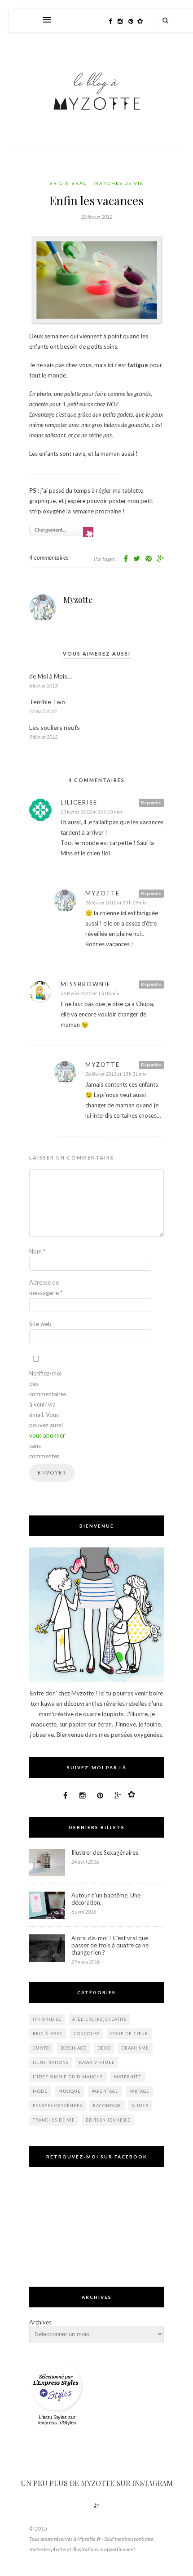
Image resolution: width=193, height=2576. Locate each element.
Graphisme (135, 2048)
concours (87, 2034)
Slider (140, 2106)
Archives (40, 2322)
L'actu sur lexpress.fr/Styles (57, 2420)
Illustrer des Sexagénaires (105, 1852)
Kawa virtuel (97, 2062)
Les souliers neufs (55, 727)
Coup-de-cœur (129, 2034)
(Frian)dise (47, 2019)
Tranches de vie (118, 183)
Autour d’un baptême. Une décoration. (106, 1899)
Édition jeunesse (108, 2120)
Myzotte (78, 600)
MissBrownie (86, 984)
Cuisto (41, 2048)
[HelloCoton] (142, 21)
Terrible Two (47, 702)
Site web (40, 1324)
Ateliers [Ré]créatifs (99, 2019)
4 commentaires (49, 557)
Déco (104, 2048)
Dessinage (74, 2048)
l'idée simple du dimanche (68, 2077)
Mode (40, 2091)
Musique (70, 2091)
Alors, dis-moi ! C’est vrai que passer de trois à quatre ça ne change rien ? (110, 1945)
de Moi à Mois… (50, 676)
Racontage (107, 2106)
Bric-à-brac (68, 183)
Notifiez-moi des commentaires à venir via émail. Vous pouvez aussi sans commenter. (47, 1415)
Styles (60, 2417)
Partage (139, 2091)
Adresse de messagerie (46, 1288)
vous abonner (47, 1435)
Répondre (151, 802)
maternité (128, 2077)
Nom (37, 1251)
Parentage (105, 2091)
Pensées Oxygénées (57, 2106)
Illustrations (50, 2062)
